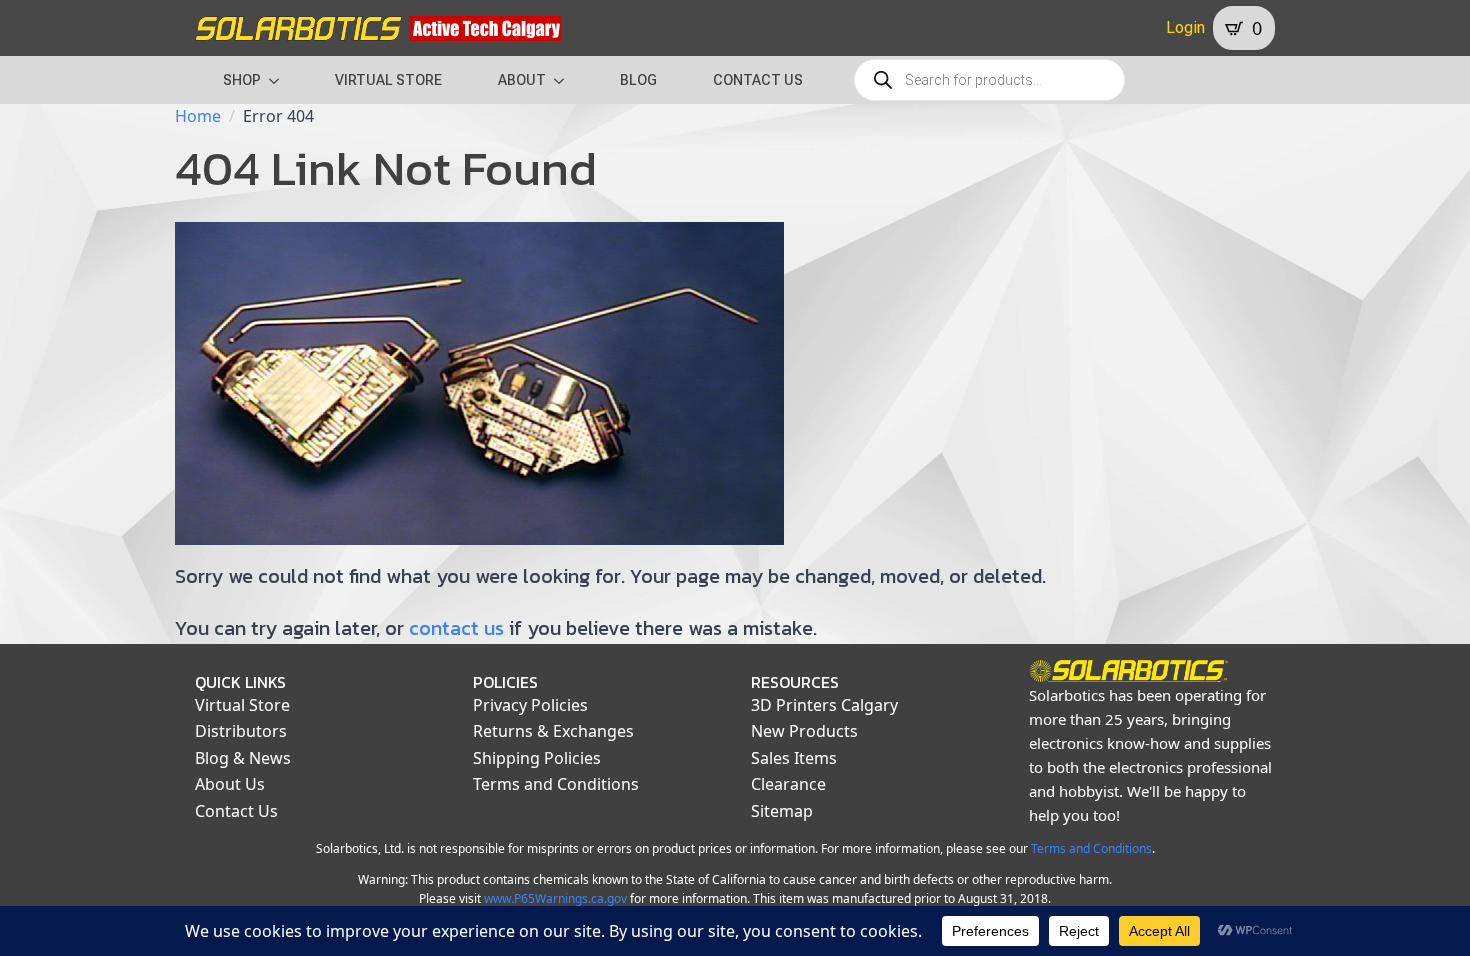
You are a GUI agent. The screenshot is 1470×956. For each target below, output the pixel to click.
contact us (456, 628)
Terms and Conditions (556, 784)
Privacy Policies (530, 705)
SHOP (242, 80)
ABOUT (522, 80)
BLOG (638, 80)
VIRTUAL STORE (388, 80)
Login (1185, 27)
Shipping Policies (537, 758)
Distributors (241, 731)
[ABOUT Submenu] (565, 80)
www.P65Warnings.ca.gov (555, 898)
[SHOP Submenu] (280, 80)
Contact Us (236, 811)
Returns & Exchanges (553, 731)
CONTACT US (758, 80)
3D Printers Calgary (824, 705)
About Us (230, 784)
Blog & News (243, 758)
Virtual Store (242, 705)
